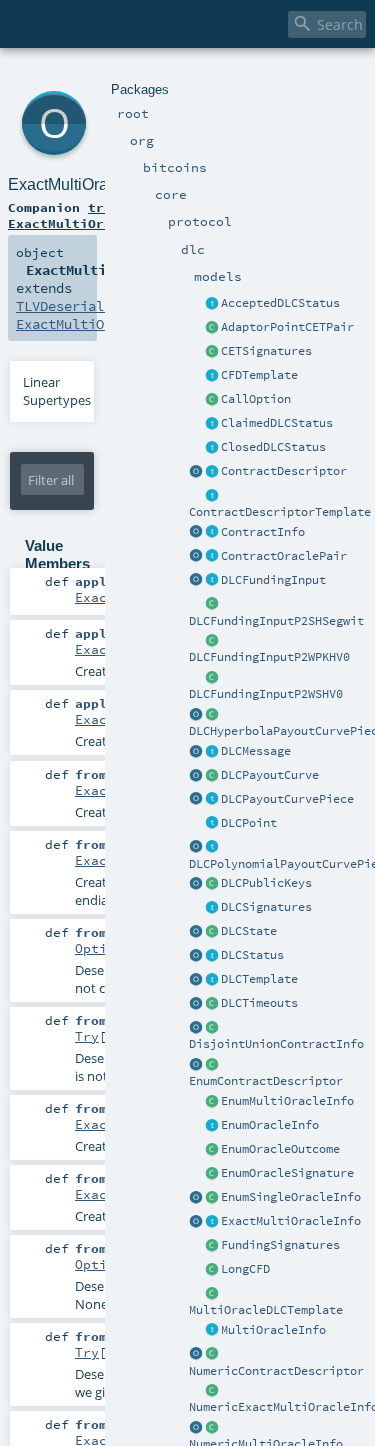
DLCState (249, 931)
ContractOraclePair (284, 556)
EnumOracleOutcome (280, 1149)
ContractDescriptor (284, 471)
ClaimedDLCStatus (277, 423)
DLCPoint (249, 823)
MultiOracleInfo (273, 1330)
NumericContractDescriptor (276, 1371)
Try (87, 1036)
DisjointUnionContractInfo (276, 1044)
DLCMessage (256, 751)
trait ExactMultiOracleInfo (88, 215)
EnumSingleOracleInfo (291, 1197)
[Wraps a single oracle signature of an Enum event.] (212, 1174)
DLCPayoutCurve (270, 775)
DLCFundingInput (273, 580)
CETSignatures (266, 351)
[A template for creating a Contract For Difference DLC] (212, 376)
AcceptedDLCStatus (280, 303)
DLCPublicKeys (266, 883)
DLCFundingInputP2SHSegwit (276, 621)
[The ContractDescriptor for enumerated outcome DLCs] (212, 1065)
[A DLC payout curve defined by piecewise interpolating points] (212, 776)
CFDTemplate (259, 375)
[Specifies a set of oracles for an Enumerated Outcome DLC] (212, 1126)
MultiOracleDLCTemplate (266, 1310)
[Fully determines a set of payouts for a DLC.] (212, 472)
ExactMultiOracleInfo (291, 1221)
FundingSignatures (280, 1245)
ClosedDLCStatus (273, 447)
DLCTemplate (259, 979)
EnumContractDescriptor (266, 1081)
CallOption (256, 399)
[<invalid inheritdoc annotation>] (212, 400)
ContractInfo (263, 532)
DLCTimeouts (259, 1003)
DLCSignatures (266, 907)
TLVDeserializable (84, 306)
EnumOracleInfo (270, 1125)
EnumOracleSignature (287, 1173)
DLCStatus (252, 955)
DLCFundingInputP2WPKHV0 (269, 657)
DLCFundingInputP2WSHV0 (266, 694)
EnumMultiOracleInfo (287, 1101)
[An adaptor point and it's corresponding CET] (212, 328)
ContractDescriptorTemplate (280, 512)
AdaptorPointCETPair (287, 327)
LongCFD (245, 1269)
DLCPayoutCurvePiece (287, 799)
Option (99, 948)
